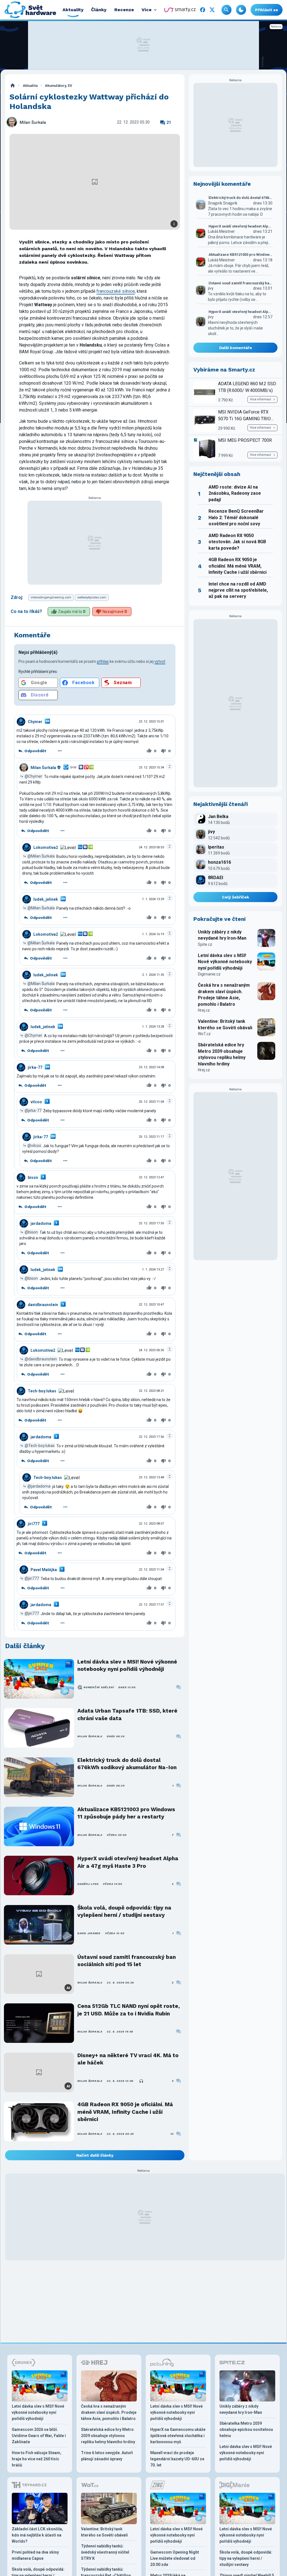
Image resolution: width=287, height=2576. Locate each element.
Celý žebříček (236, 897)
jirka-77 (35, 1067)
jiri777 (34, 1524)
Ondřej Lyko (88, 1884)
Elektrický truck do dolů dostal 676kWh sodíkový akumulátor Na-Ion (127, 1764)
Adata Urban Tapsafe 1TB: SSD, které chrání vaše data (127, 1714)
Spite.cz (205, 944)
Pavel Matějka (44, 1570)
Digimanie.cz (209, 974)
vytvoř (160, 661)
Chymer (35, 722)
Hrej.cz (204, 1010)
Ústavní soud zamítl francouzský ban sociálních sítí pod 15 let (127, 1961)
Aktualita (30, 86)
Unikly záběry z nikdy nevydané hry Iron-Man (222, 935)
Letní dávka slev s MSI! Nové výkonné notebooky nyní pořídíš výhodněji (127, 1665)
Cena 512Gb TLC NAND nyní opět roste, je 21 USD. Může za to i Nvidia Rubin (129, 2010)
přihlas (103, 661)
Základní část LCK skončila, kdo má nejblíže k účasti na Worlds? (37, 2535)
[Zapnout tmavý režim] (241, 10)
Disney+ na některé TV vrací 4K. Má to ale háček (128, 2059)
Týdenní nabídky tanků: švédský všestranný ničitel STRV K (105, 2552)
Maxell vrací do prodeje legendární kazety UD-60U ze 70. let (177, 2459)
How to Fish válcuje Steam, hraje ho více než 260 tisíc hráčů (37, 2459)
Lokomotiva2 (46, 847)
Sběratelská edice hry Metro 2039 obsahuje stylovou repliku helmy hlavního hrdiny (222, 1054)
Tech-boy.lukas (42, 1391)
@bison (31, 1232)
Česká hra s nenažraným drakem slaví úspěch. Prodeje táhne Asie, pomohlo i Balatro (224, 995)
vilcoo (36, 1102)
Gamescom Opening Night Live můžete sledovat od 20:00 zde (175, 2558)
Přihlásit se (267, 10)
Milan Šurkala (33, 123)
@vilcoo (34, 1146)
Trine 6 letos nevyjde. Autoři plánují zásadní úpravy (107, 2456)
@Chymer (33, 776)
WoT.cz (204, 1034)
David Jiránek (89, 1933)
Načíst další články (95, 2155)
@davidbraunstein (41, 1359)
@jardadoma (39, 1486)
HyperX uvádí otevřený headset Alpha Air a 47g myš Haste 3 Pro (128, 1862)
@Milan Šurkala (41, 856)
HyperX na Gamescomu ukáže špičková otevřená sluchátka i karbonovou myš (178, 2436)
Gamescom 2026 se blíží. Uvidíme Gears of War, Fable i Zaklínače (39, 2436)
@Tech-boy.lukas (40, 1446)
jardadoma (41, 1223)
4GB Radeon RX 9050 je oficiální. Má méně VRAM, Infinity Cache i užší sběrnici (125, 2112)
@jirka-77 (33, 1111)
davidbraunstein (43, 1305)
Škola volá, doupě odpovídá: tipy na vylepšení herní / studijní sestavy (124, 1911)
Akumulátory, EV (58, 86)
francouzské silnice (116, 291)
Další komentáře (236, 348)
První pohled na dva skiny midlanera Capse (35, 2555)
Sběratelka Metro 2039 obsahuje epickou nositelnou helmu (246, 2429)
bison (33, 1177)
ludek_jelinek (46, 899)
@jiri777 (32, 1578)
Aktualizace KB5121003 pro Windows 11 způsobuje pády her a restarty (126, 1813)
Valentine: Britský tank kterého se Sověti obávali (225, 1024)
